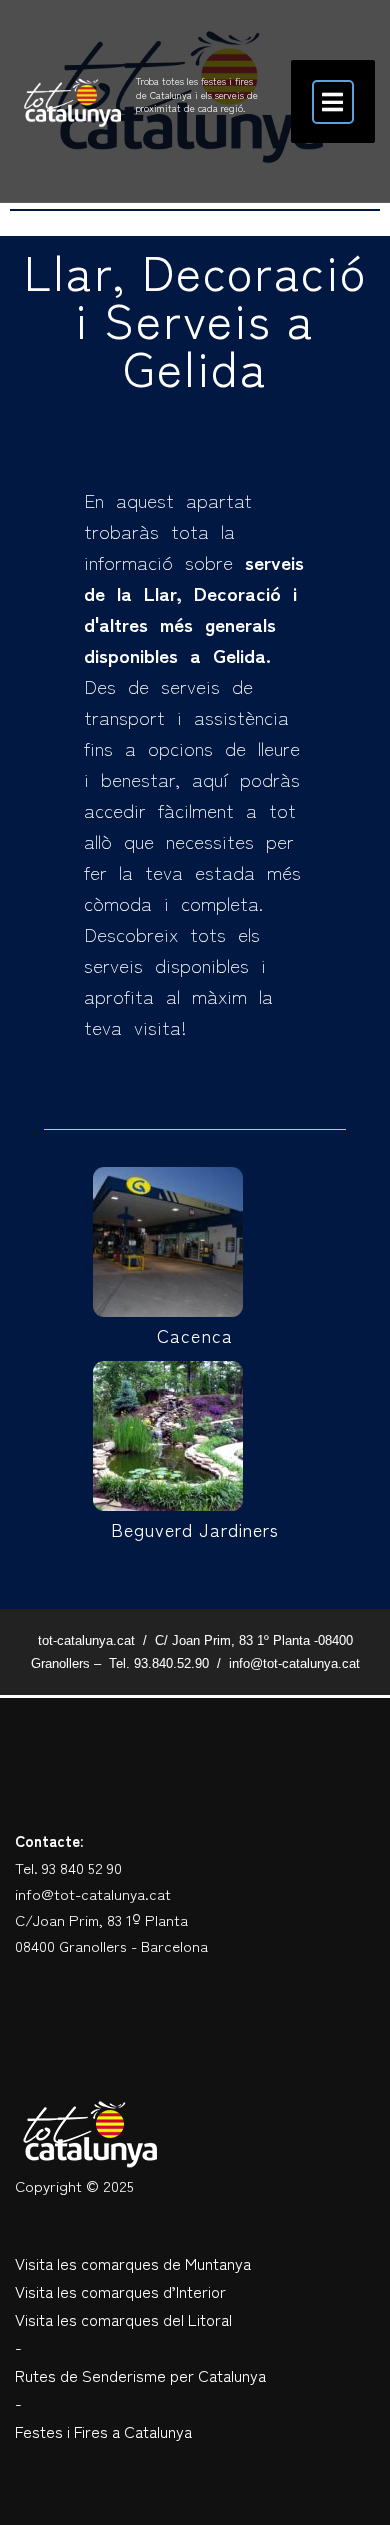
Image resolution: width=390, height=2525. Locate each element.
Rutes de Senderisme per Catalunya (140, 2375)
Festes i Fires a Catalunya (103, 2431)
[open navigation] (333, 101)
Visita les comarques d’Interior (120, 2291)
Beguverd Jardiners (195, 1529)
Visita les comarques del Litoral (123, 2319)
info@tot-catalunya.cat (93, 1893)
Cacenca (195, 1335)
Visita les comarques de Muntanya (133, 2263)
